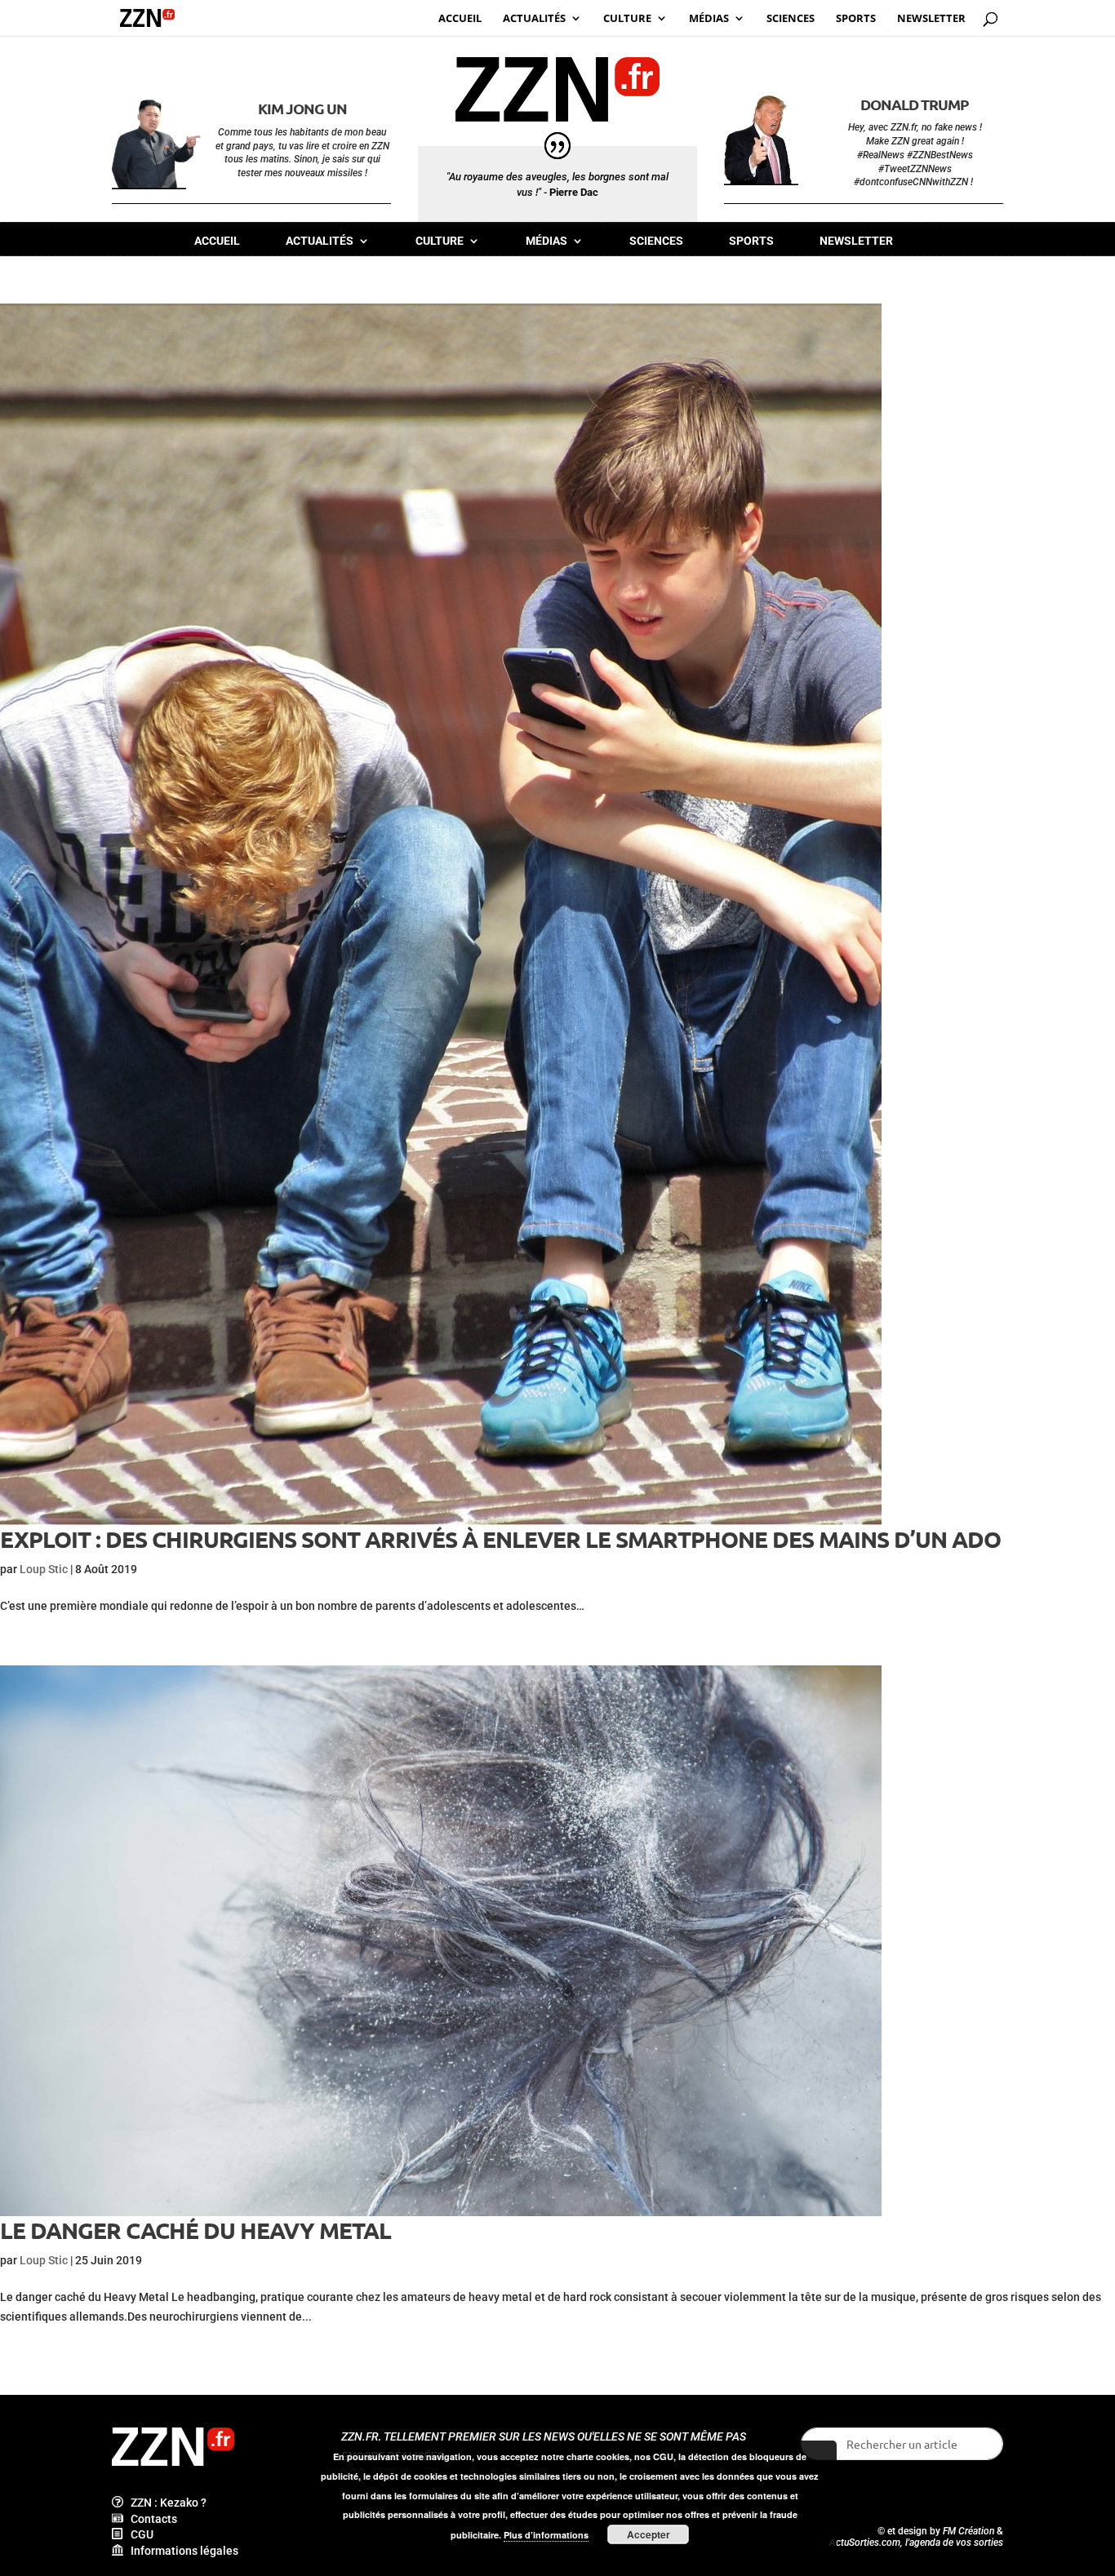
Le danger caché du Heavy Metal (195, 2230)
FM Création (968, 2531)
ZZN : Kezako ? (165, 2503)
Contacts (150, 2519)
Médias (546, 241)
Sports (751, 241)
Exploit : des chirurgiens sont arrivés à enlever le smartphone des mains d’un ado (500, 1539)
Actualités (320, 241)
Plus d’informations (546, 2535)
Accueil (217, 241)
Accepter (649, 2534)
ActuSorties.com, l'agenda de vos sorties (916, 2543)
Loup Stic (44, 1569)
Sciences (656, 241)
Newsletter (856, 241)
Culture (440, 241)
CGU (138, 2534)
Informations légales (181, 2551)
